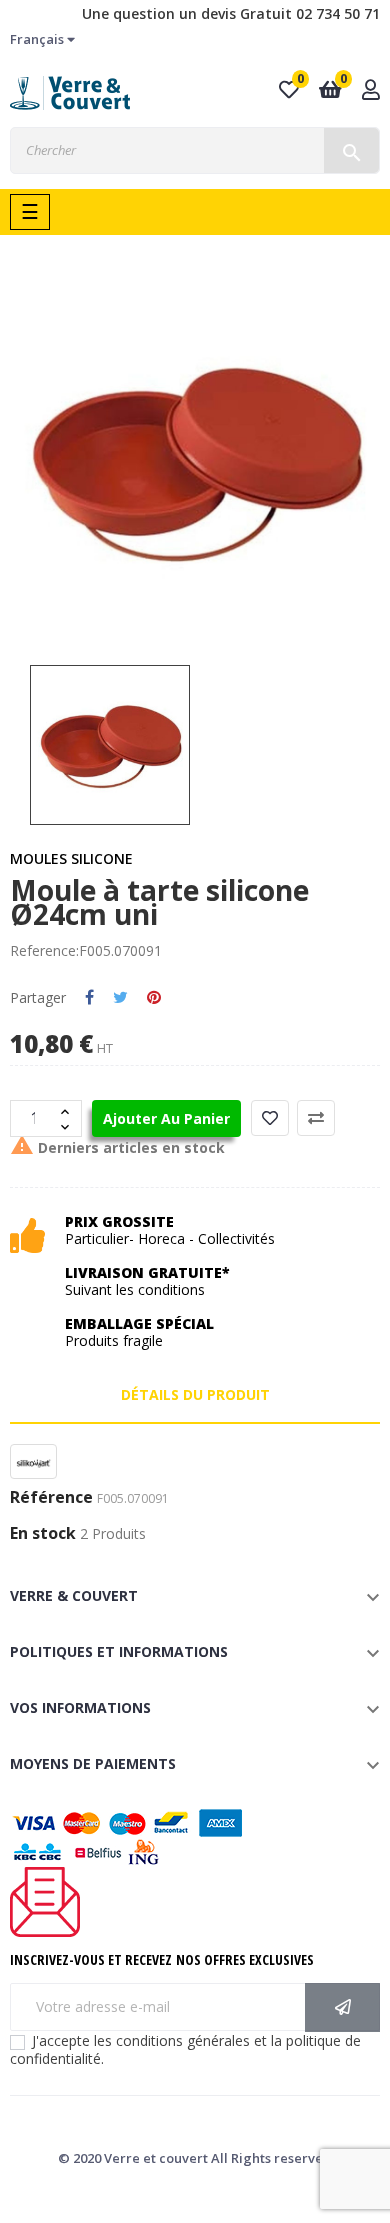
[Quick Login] (371, 91)
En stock (43, 1534)
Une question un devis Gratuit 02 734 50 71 (231, 13)
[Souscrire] (342, 2007)
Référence (51, 1498)
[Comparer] (316, 1118)
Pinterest (154, 998)
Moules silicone (71, 858)
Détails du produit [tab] (195, 1394)
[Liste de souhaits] (270, 1118)
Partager (89, 998)
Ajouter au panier (166, 1118)
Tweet (120, 998)
